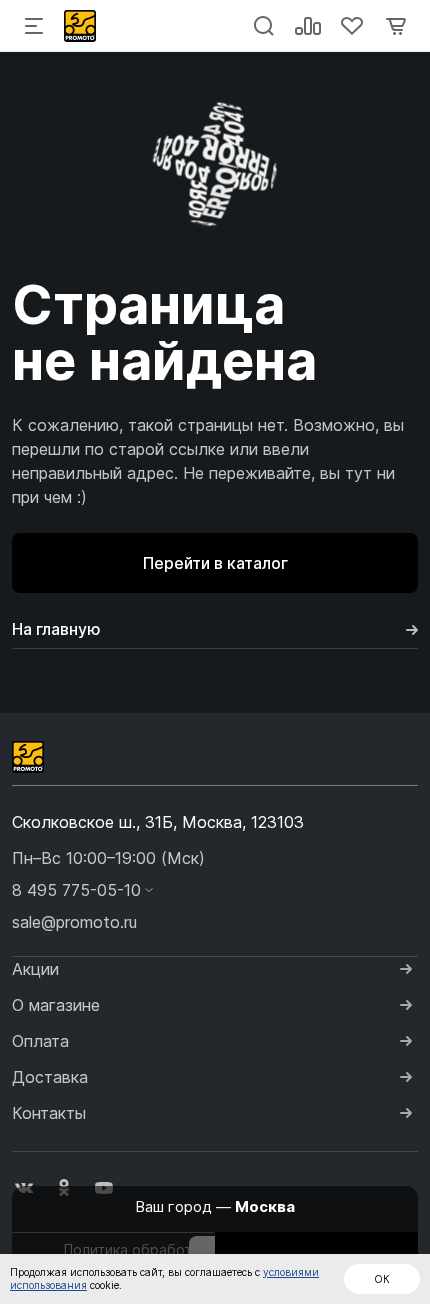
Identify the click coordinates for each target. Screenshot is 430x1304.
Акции (35, 969)
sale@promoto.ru (74, 922)
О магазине (56, 1005)
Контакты (49, 1113)
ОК (382, 1279)
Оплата (40, 1041)
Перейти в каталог (215, 563)
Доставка (50, 1077)
